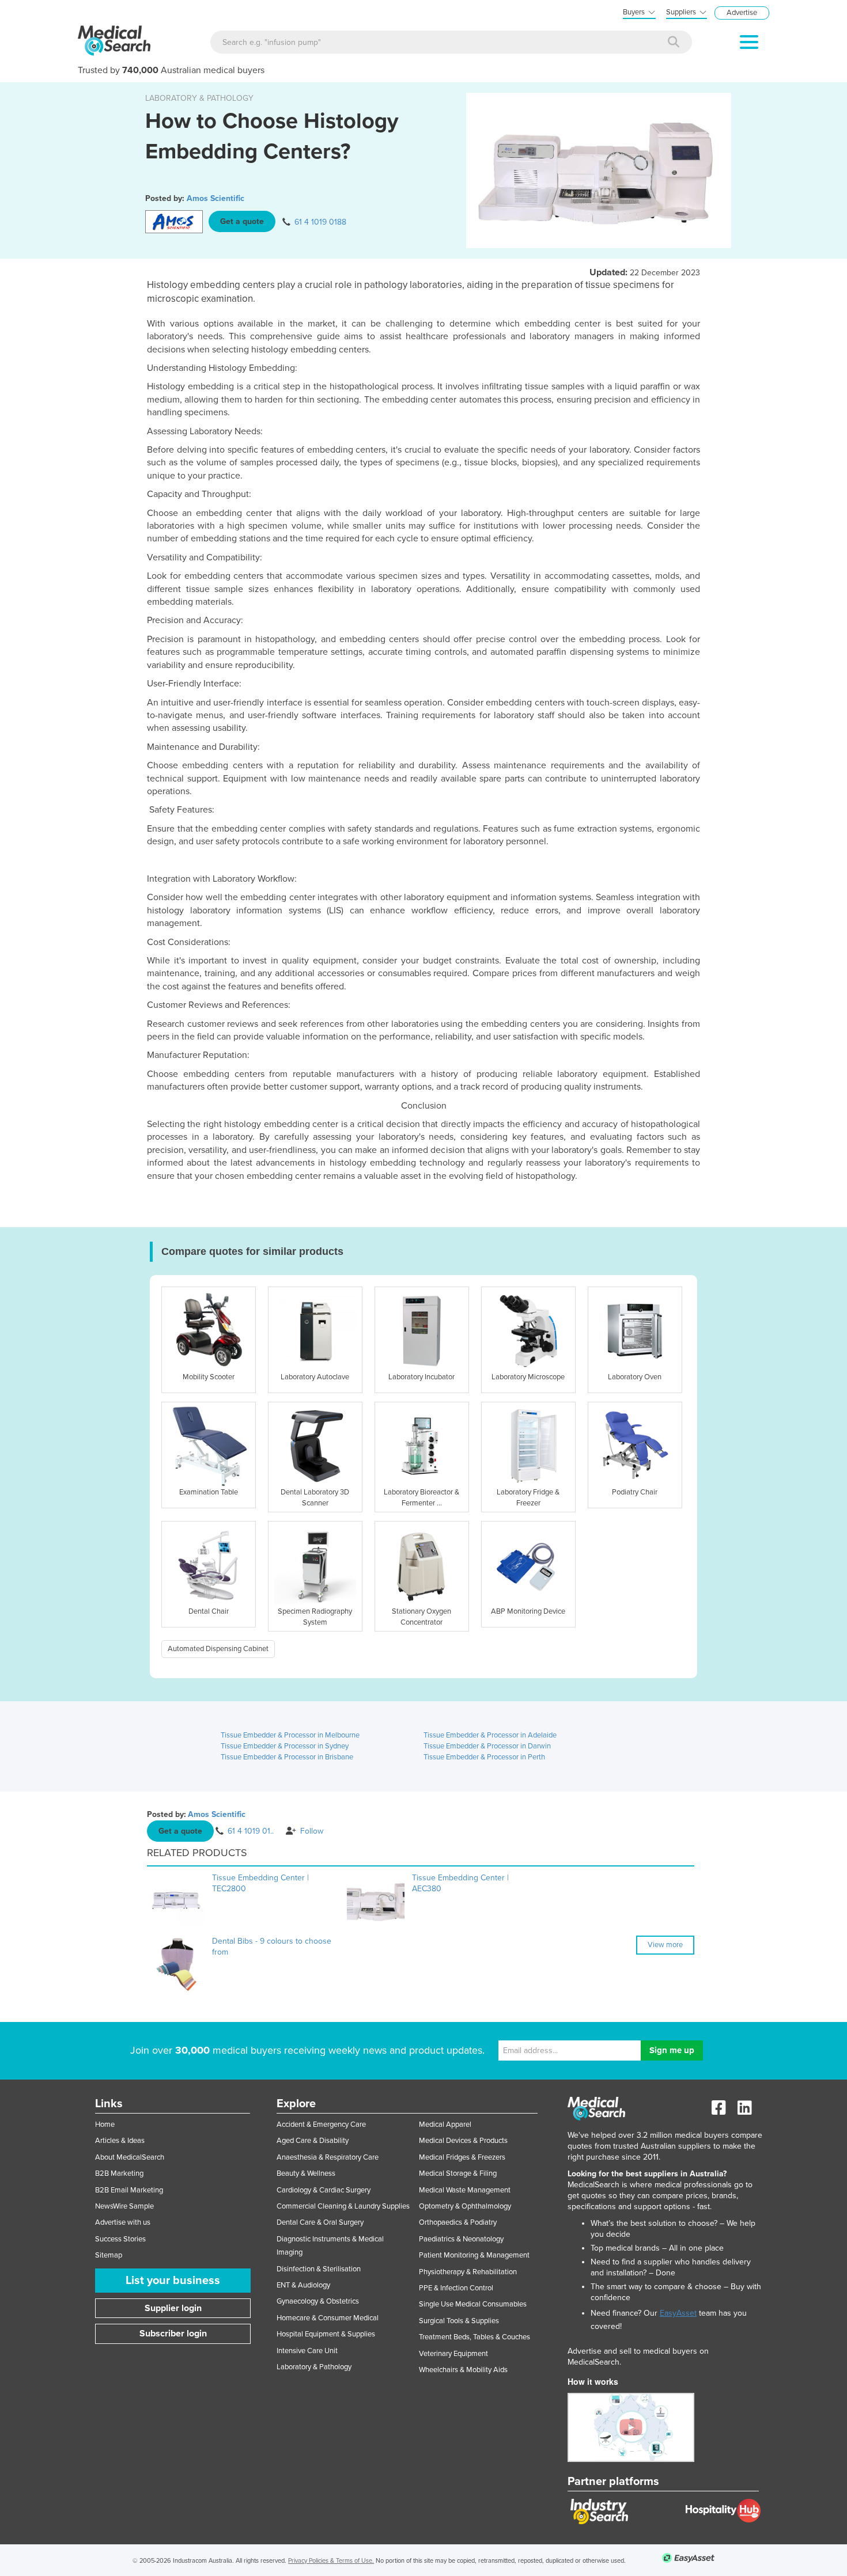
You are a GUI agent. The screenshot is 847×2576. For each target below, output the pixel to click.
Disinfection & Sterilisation (319, 2269)
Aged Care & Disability (313, 2141)
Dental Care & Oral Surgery (320, 2222)
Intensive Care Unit (307, 2351)
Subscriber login (173, 2334)
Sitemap (109, 2255)
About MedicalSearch (130, 2157)
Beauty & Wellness (306, 2173)
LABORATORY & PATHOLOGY (199, 98)
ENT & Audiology (303, 2285)
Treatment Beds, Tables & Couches (474, 2337)
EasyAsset (678, 2313)
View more (665, 1945)
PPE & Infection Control (456, 2288)
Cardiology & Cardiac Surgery (324, 2190)
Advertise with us (123, 2222)
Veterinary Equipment (453, 2354)
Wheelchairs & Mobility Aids (463, 2370)
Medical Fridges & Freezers (462, 2157)
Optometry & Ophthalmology (465, 2206)
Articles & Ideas (120, 2141)
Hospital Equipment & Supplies (326, 2334)
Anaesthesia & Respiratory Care (328, 2157)
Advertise (742, 13)
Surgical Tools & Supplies (459, 2321)
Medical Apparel (445, 2124)
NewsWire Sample (124, 2206)
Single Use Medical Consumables (473, 2304)
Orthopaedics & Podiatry (458, 2222)
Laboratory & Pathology (314, 2367)
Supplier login (173, 2308)
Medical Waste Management (465, 2190)
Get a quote (242, 221)
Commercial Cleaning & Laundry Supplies (343, 2206)
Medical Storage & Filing (458, 2173)
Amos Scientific (215, 198)
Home (105, 2124)
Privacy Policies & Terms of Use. (331, 2561)
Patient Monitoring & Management (474, 2255)
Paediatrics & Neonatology (461, 2239)
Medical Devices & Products (463, 2141)
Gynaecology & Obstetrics (318, 2301)
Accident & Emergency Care (321, 2124)
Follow (312, 1831)
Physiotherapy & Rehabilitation (468, 2272)
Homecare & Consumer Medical (328, 2318)
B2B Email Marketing (129, 2190)
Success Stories (120, 2239)
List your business (173, 2281)
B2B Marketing (119, 2173)
